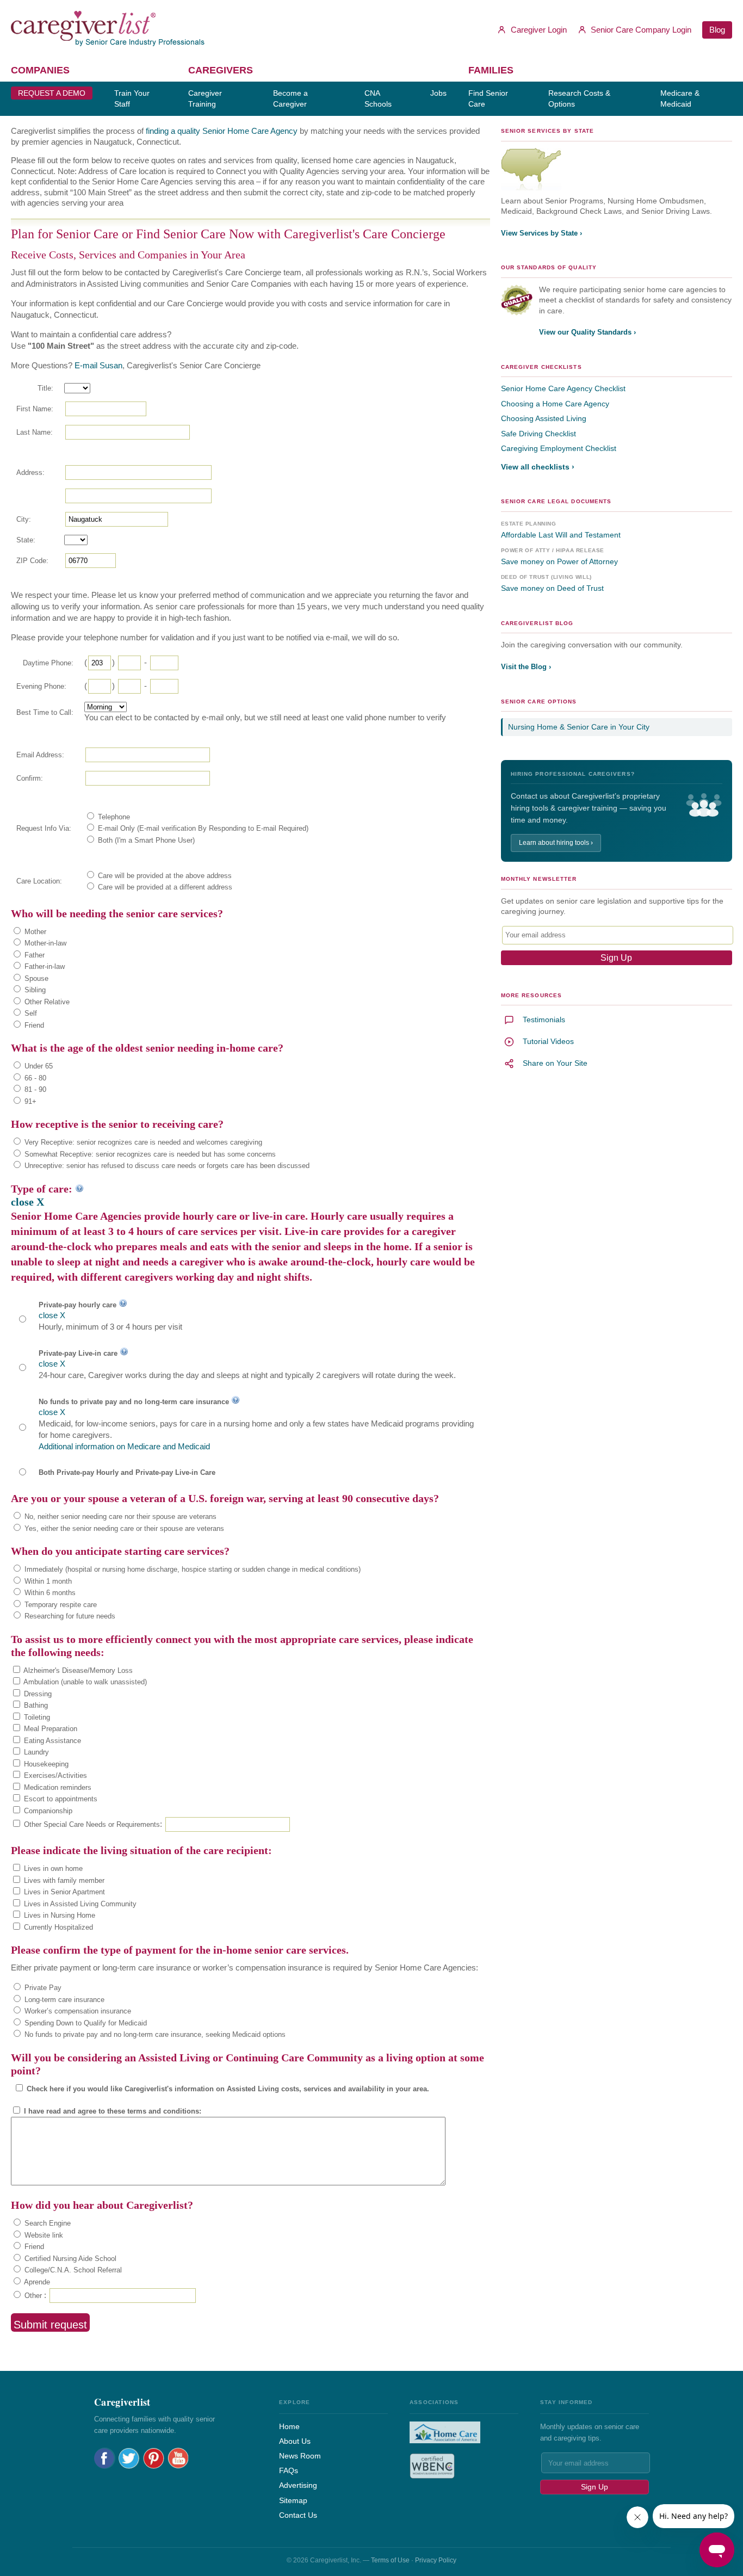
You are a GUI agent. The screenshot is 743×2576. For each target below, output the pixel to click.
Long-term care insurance (63, 2000)
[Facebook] (105, 2458)
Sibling (34, 990)
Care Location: (39, 881)
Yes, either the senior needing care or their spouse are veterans (123, 1528)
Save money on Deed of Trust (552, 588)
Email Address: (40, 755)
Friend (33, 1025)
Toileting (36, 1717)
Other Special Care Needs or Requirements (91, 1824)
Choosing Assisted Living (544, 418)
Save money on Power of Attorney (559, 561)
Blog (717, 30)
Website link (43, 2235)
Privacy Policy (436, 2560)
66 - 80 (34, 1078)
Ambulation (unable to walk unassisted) (84, 1682)
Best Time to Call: (45, 712)
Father (33, 955)
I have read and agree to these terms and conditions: (112, 2111)
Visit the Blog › (526, 667)
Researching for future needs (69, 1616)
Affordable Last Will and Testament (561, 535)
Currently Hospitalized (57, 1927)
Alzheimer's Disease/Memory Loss (77, 1670)
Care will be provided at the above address (164, 876)
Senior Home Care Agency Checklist (563, 388)
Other (32, 2296)
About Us (295, 2441)
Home (289, 2426)
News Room (300, 2456)
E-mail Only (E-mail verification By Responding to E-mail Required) (202, 828)
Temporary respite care (60, 1605)
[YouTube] (178, 2458)
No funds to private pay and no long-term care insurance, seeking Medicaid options (154, 2034)
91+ (29, 1101)
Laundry (35, 1752)
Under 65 (38, 1066)
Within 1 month (47, 1581)
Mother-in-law (44, 943)
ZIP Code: (32, 561)
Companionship (47, 1811)
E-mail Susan (98, 365)
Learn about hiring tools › (556, 843)
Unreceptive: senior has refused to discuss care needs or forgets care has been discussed (166, 1166)
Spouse (35, 978)
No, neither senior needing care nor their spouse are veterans (119, 1516)
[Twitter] (129, 2458)
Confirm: (30, 778)
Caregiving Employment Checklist (559, 448)
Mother (34, 932)
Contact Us (298, 2515)
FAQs (289, 2470)
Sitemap (293, 2500)
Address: (30, 472)
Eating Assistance (51, 1741)
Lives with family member (63, 1880)
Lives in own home (52, 1868)
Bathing (35, 1705)
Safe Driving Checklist (538, 434)
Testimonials (544, 1020)
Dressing (37, 1694)
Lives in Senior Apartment (63, 1892)
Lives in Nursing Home (58, 1915)
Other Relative (46, 1002)
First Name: (35, 409)
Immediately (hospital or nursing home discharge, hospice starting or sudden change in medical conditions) (191, 1569)
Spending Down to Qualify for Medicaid (85, 2023)
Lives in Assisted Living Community (79, 1904)
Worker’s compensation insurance (77, 2011)
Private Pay (42, 1988)
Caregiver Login (538, 30)
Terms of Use (390, 2560)
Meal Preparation (49, 1729)
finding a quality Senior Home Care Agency (222, 131)
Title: (45, 388)
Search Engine (47, 2223)
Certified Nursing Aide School (69, 2259)
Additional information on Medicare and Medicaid (124, 1446)
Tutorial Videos (548, 1041)
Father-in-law (44, 966)
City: (24, 519)
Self (30, 1013)
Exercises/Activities (54, 1775)
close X (27, 1202)
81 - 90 (34, 1089)
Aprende (36, 2282)
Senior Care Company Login (640, 30)
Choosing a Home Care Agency (555, 404)
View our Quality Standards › (587, 332)
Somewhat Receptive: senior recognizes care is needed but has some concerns (149, 1154)
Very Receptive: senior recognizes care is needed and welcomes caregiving (142, 1142)
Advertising (298, 2485)
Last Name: (35, 432)
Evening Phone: (41, 686)
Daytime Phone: (48, 663)
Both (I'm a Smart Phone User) (145, 840)
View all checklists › (538, 467)
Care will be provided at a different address (164, 887)
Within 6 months (49, 1593)
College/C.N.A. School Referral (72, 2270)
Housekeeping (45, 1764)
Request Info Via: (44, 828)
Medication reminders (57, 1787)
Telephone (113, 817)
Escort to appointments (60, 1799)
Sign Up (595, 2487)
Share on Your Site (555, 1063)
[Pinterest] (154, 2458)
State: (26, 540)
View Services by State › (541, 233)
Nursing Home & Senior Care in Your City (579, 727)
